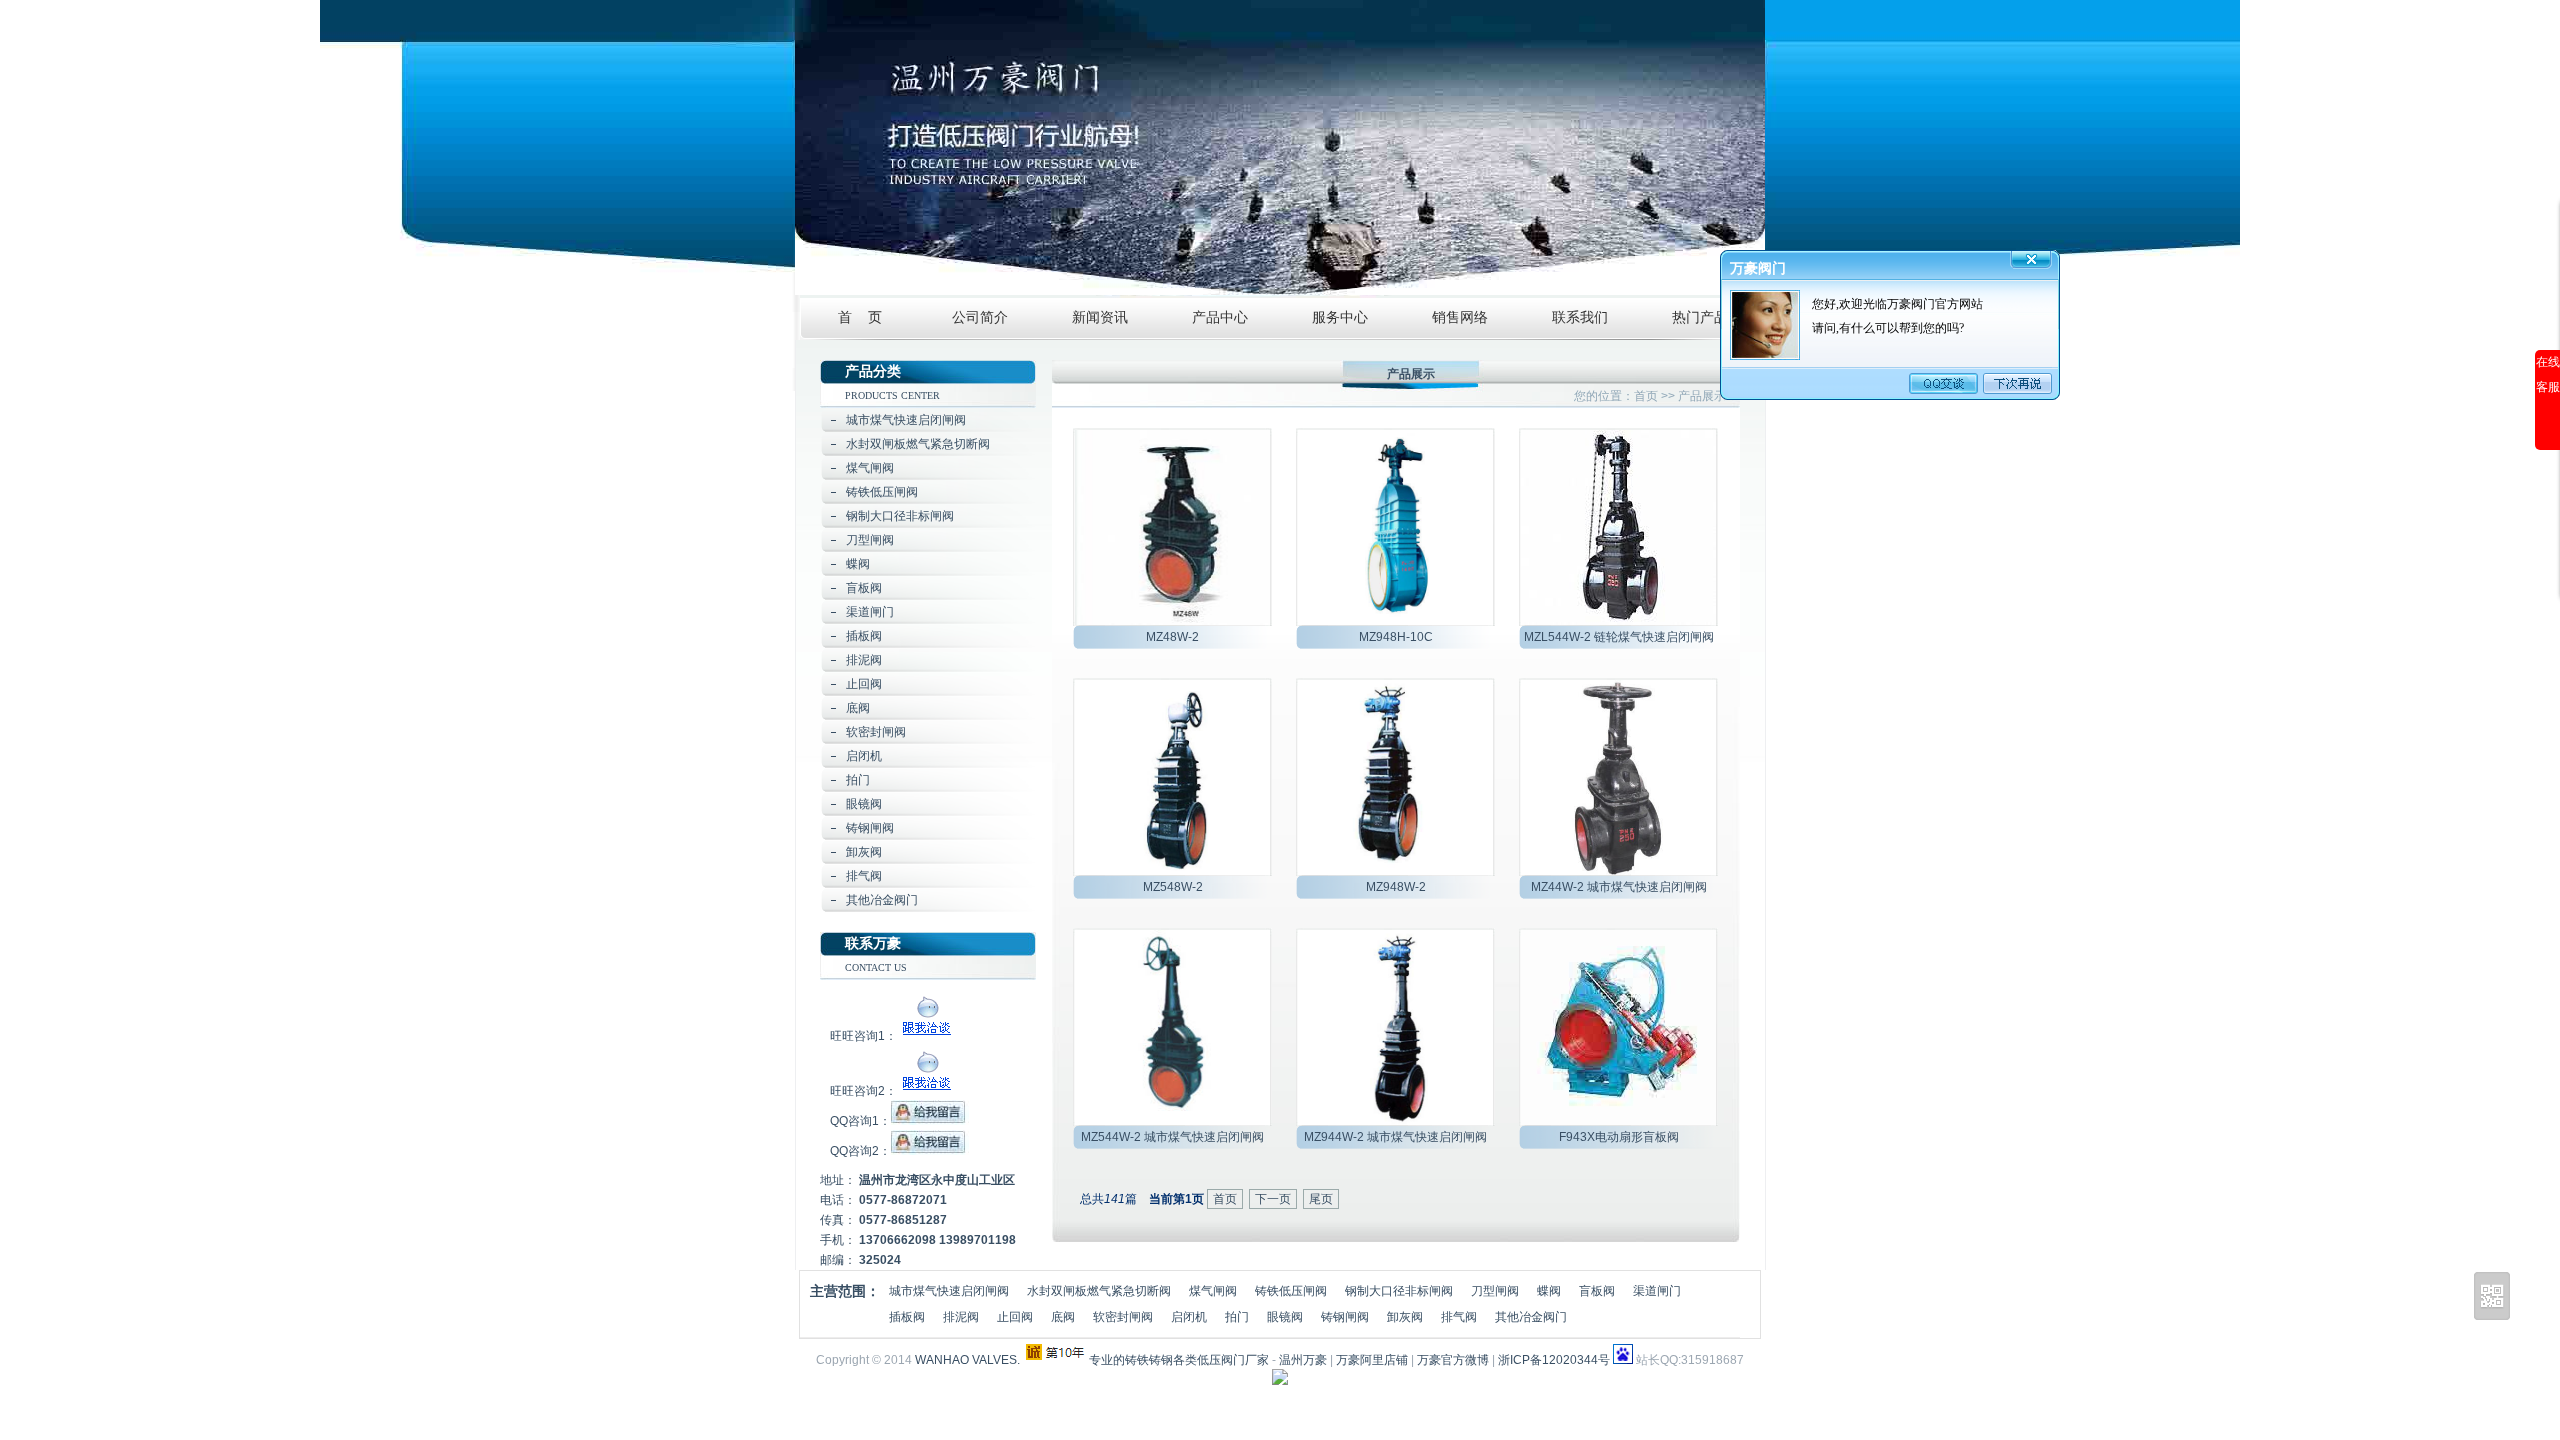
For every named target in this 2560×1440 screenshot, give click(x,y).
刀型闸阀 (870, 540)
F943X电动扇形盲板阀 (1619, 1137)
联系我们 (1580, 317)
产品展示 (1702, 396)
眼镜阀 (864, 804)
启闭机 (864, 756)
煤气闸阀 (870, 468)
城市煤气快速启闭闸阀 (906, 420)
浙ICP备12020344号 (1554, 1360)
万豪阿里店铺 (1372, 1360)
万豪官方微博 (1453, 1360)
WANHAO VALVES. (967, 1360)
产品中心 (1220, 317)
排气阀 (864, 876)
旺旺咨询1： (863, 1036)
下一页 (1273, 1199)
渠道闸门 (870, 612)
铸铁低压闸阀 (882, 492)
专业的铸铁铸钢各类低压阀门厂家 (1179, 1360)
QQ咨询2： (860, 1151)
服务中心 (1340, 317)
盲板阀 (864, 588)
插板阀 (864, 636)
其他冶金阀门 (882, 900)
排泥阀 (864, 660)
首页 (1646, 396)
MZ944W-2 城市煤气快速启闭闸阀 (1395, 1137)
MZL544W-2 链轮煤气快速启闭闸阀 (1619, 637)
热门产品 (1700, 317)
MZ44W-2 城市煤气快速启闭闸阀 (1619, 887)
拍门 (858, 780)
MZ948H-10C (1396, 637)
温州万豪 (1303, 1360)
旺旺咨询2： (863, 1091)
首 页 (860, 317)
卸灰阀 (864, 852)
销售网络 (1460, 317)
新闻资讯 (1100, 317)
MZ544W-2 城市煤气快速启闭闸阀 (1172, 1137)
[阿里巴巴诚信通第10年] (1056, 1351)
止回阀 (864, 684)
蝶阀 (858, 564)
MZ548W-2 (1173, 887)
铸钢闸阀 (870, 828)
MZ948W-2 (1396, 887)
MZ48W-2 (1172, 637)
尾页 (1321, 1199)
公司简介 (980, 317)
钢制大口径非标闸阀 (900, 516)
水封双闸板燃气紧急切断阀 (918, 444)
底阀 (858, 708)
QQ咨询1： (860, 1121)
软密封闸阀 (876, 732)
